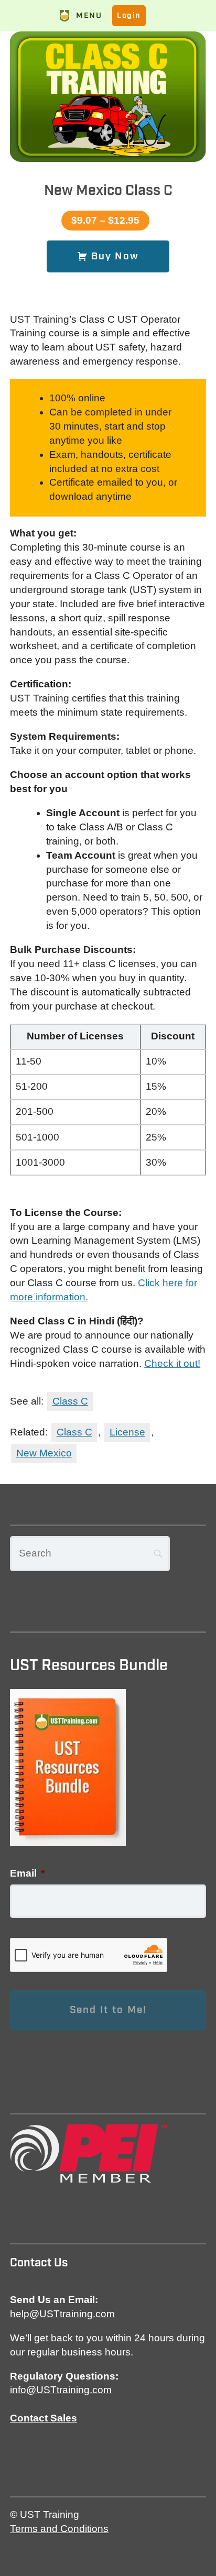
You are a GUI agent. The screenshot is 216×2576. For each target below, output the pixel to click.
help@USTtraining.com (62, 2314)
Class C (70, 1401)
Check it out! (172, 1363)
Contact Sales (44, 2418)
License (127, 1432)
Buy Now (113, 256)
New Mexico (44, 1453)
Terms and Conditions (59, 2529)
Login (129, 15)
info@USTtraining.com (61, 2390)
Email (27, 1873)
